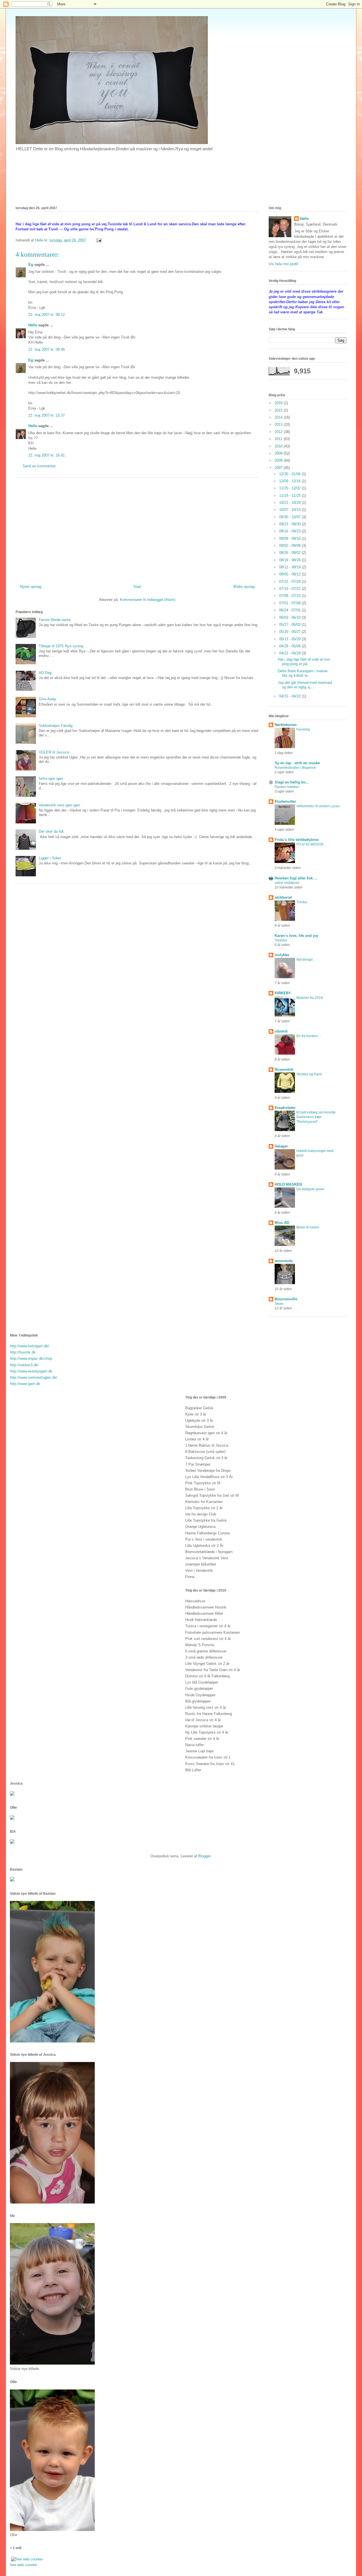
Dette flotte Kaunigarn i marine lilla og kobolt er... (303, 673)
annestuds (284, 1261)
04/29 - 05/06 (290, 646)
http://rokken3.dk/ (24, 1365)
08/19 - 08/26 (290, 560)
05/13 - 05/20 (290, 639)
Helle (33, 325)
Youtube (281, 940)
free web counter (23, 2565)
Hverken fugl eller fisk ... (296, 878)
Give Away (48, 699)
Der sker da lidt (51, 831)
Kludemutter (285, 801)
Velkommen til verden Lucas (318, 806)
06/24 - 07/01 (290, 610)
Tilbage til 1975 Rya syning (61, 646)
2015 (279, 410)
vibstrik (281, 1031)
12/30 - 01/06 (290, 474)
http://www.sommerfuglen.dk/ (34, 1377)
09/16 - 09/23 (290, 531)
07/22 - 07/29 (290, 582)
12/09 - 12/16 (290, 481)
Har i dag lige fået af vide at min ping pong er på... (304, 662)
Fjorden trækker (287, 787)
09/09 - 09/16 (290, 538)
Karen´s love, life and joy (296, 936)
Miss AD (282, 1223)
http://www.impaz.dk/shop (31, 1358)
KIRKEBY (283, 993)
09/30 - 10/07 (290, 517)
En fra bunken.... (309, 1036)
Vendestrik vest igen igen (59, 805)
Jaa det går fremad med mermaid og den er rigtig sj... (305, 685)
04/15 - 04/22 (290, 696)
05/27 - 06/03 (290, 625)
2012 (279, 432)
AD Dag (45, 673)
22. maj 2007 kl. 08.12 (47, 315)
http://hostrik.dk (23, 1352)
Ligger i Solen (50, 858)
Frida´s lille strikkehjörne (297, 840)
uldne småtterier (287, 883)
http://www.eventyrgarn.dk (31, 1371)
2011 (279, 439)
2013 (279, 424)
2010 (279, 446)
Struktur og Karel (309, 1074)
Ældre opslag (244, 587)
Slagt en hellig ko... (292, 782)
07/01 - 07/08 (290, 603)
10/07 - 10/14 (290, 510)
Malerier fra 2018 (310, 998)
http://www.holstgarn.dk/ (30, 1346)
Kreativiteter (285, 1108)
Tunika (302, 902)
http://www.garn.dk (25, 1384)
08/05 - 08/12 (290, 574)
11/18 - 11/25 (290, 495)
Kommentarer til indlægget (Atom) (148, 600)
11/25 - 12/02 (290, 488)
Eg (31, 265)
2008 (279, 460)
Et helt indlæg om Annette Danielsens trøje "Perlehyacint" (316, 1117)
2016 (279, 403)
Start (137, 587)
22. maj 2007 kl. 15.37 (47, 415)
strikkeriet (283, 897)
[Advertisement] (137, 529)
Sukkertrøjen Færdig (56, 726)
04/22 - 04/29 (290, 653)
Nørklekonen (286, 725)
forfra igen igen (51, 779)
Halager (281, 1146)
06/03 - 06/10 (290, 617)
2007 (279, 468)
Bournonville (286, 1299)
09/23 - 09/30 (290, 524)
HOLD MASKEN (288, 1184)
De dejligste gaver (310, 1189)
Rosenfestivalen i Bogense (295, 768)
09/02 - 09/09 (290, 546)
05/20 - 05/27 (290, 632)
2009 (279, 453)
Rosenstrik (284, 1069)
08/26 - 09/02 (290, 553)
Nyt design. (305, 960)
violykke (282, 955)
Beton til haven (308, 1227)
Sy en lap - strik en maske (297, 763)
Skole (279, 1304)
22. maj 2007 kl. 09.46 (47, 349)
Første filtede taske (55, 620)
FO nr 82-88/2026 (310, 844)
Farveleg (303, 729)
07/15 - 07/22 (290, 589)
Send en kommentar (39, 466)
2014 (279, 417)
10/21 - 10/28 (290, 503)
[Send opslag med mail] (99, 240)
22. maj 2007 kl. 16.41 (47, 455)
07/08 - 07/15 (290, 596)
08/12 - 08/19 (290, 567)
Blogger (204, 1856)
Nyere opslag (31, 587)
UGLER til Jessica (54, 752)
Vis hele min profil (283, 264)
